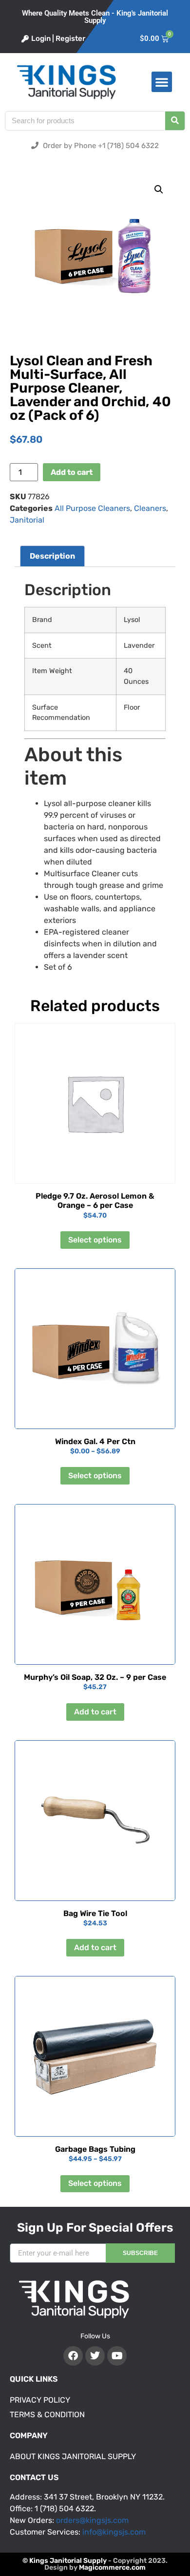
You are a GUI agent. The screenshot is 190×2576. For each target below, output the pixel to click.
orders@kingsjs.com (92, 2520)
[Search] (175, 121)
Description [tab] (52, 556)
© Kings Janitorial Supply (65, 2561)
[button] (162, 82)
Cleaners (150, 508)
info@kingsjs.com (114, 2532)
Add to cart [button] (95, 1712)
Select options (95, 1240)
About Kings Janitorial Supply (73, 2456)
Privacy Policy (40, 2400)
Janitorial (27, 520)
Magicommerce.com (112, 2567)
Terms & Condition (47, 2415)
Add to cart (72, 472)
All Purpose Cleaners (92, 508)
